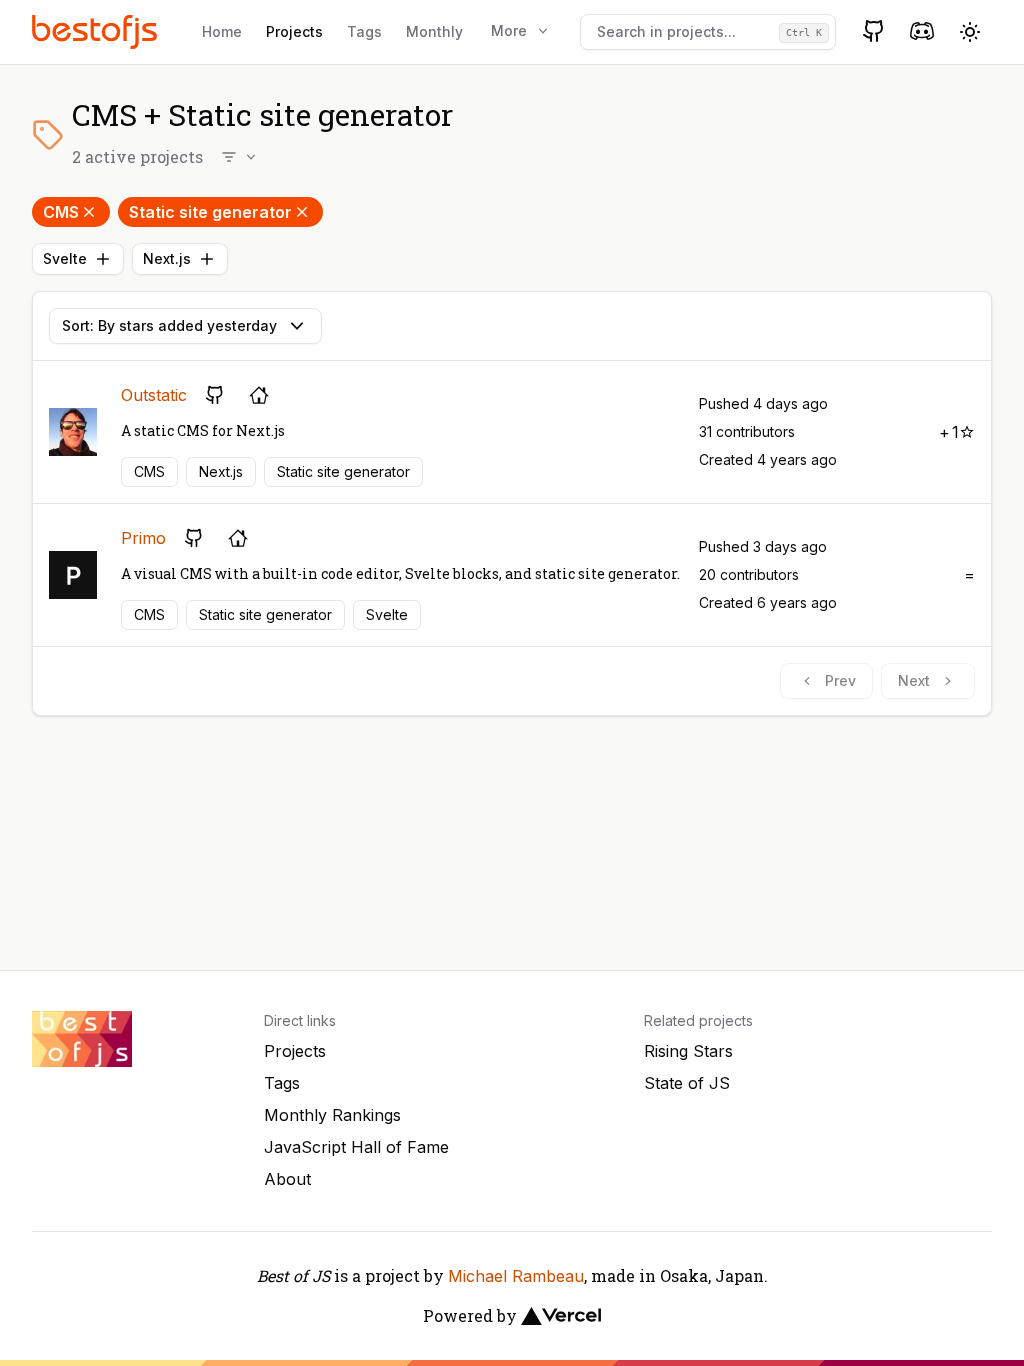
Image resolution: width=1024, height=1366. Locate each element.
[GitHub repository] (215, 395)
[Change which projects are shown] (240, 157)
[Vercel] (561, 1316)
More (509, 30)
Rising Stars (688, 1051)
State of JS (687, 1083)
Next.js (167, 258)
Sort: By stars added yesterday (169, 325)
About (287, 1179)
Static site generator (210, 212)
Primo (143, 538)
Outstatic (154, 395)
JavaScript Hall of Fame (356, 1147)
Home (222, 31)
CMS (61, 212)
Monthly (434, 31)
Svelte (65, 258)
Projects (294, 31)
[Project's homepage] (259, 395)
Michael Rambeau (516, 1276)
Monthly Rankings (332, 1115)
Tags (364, 31)
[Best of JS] (97, 31)
